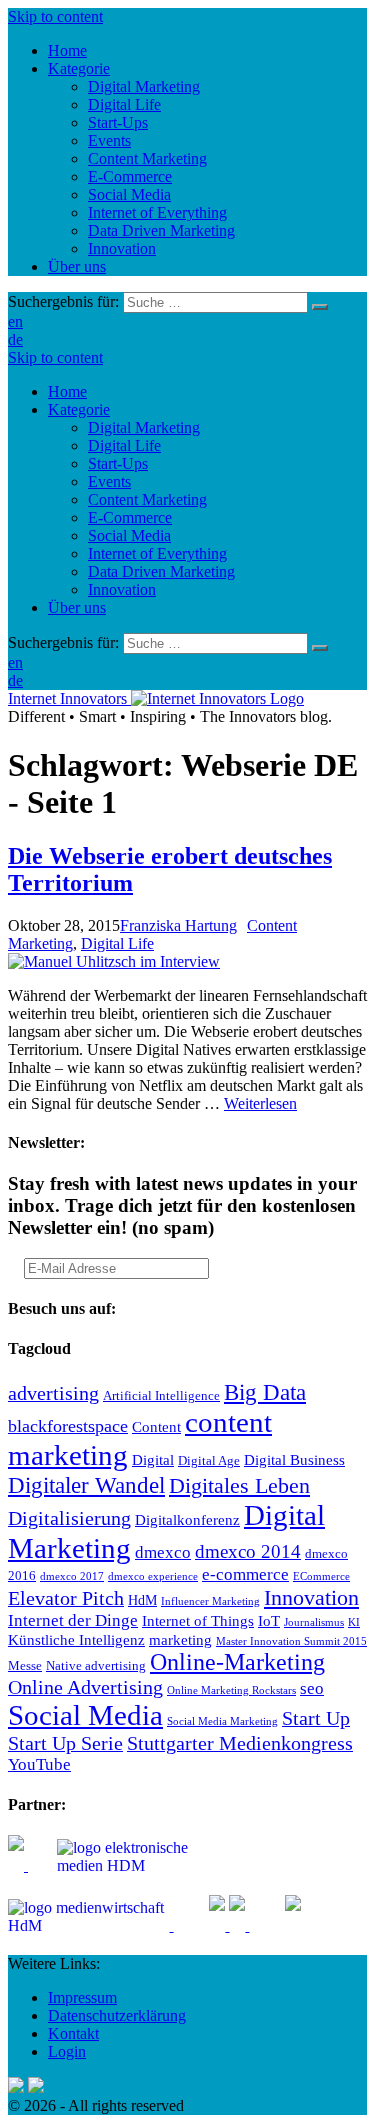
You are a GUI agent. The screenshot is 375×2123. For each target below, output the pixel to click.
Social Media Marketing (222, 1721)
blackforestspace (68, 1426)
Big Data (265, 1392)
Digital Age (209, 1461)
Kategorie (79, 409)
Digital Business (294, 1459)
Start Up (316, 1718)
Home (67, 391)
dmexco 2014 (248, 1551)
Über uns (77, 607)
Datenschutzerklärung (117, 2015)
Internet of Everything (157, 553)
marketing (180, 1639)
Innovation (122, 589)
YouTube (39, 1764)
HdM (142, 1600)
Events (109, 481)
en (15, 321)
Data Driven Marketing (161, 571)
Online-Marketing (237, 1662)
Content (156, 1426)
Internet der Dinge (73, 1620)
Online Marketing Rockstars (231, 1690)
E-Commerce (130, 517)
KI (354, 1622)
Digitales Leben (239, 1486)
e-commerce (245, 1574)
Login (67, 2051)
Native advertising (96, 1666)
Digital (153, 1459)
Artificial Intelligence (161, 1396)
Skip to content (55, 16)
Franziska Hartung (178, 925)
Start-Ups (118, 463)
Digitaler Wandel (86, 1485)
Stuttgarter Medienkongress (240, 1743)
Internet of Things (198, 1620)
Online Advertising (85, 1687)
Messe (25, 1666)
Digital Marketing (144, 427)
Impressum (82, 1997)
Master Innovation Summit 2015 (291, 1641)
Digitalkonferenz (187, 1519)
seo (312, 1688)
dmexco (163, 1552)
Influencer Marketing (210, 1601)
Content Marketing (147, 499)
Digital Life (124, 445)
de (15, 339)
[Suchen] (320, 307)
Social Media (129, 535)
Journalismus (314, 1622)
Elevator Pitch (66, 1598)
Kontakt (73, 2033)
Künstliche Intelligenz (76, 1639)
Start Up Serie (65, 1743)
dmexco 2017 (72, 1576)
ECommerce (321, 1576)
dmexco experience (153, 1576)
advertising (53, 1393)
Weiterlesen (260, 1103)
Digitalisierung (69, 1518)
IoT (269, 1620)
